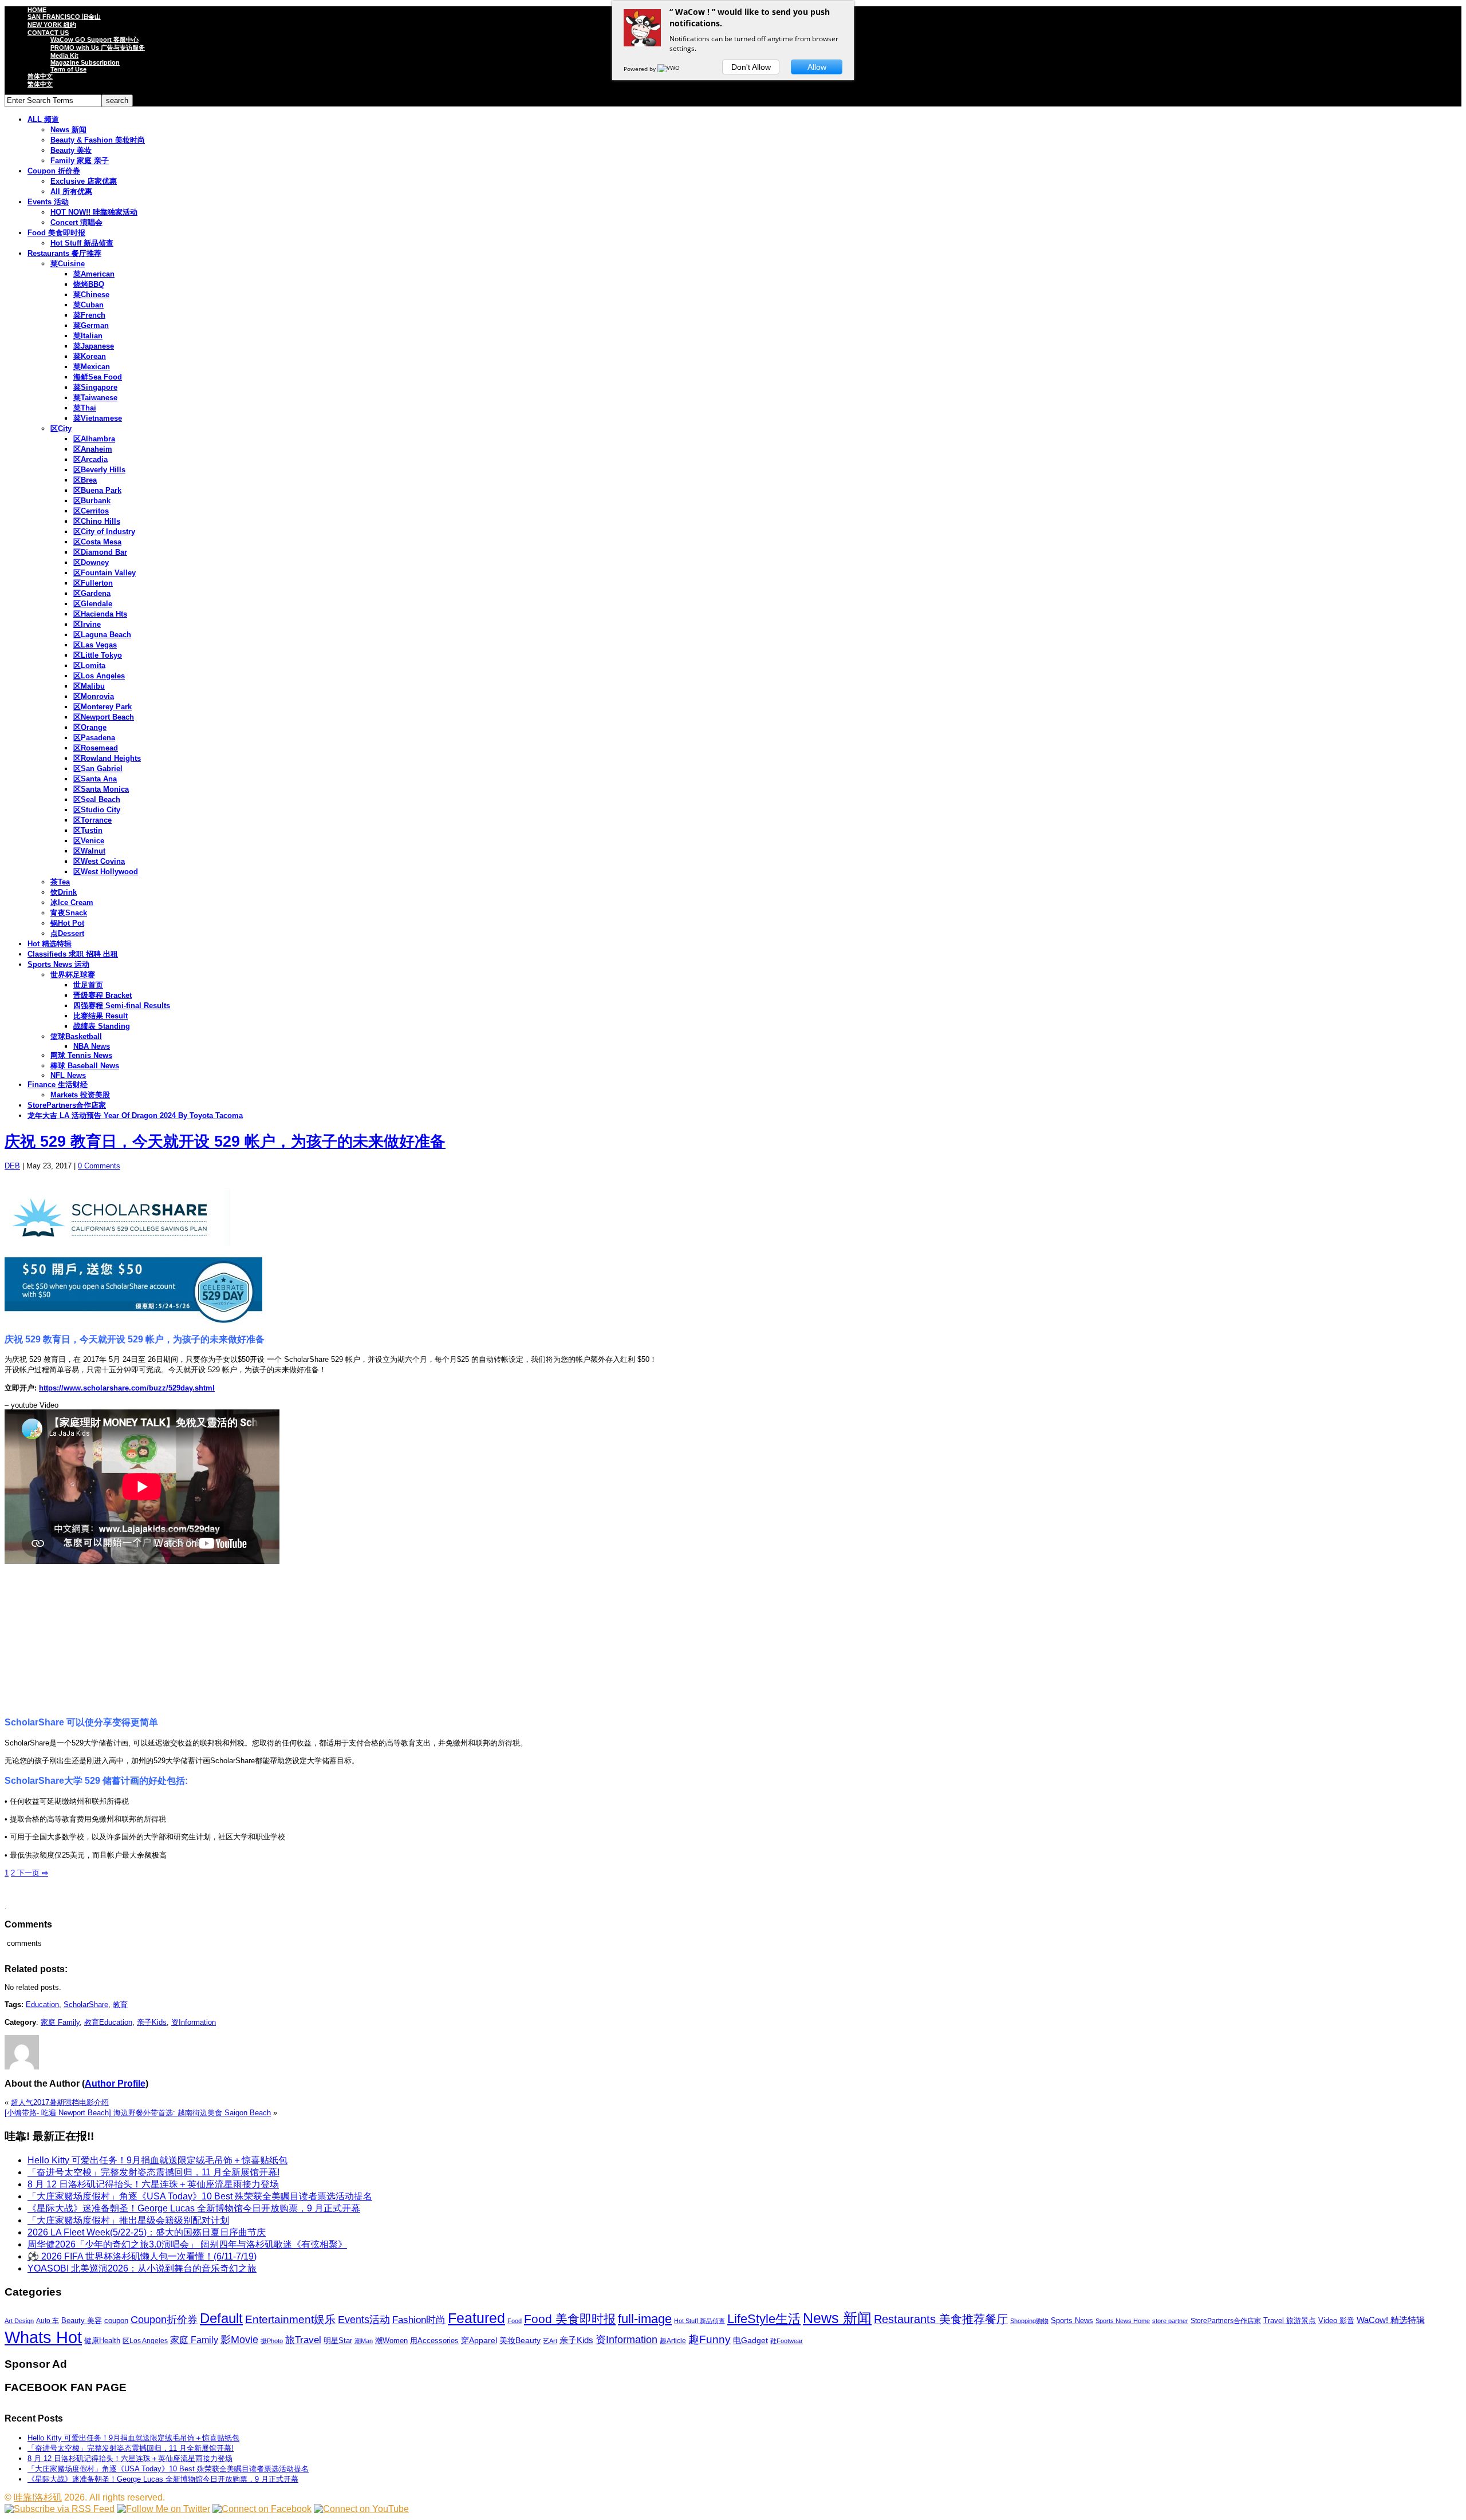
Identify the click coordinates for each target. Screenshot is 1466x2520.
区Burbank (92, 501)
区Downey (91, 562)
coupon (116, 2320)
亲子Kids (152, 2022)
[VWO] (669, 69)
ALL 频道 (43, 119)
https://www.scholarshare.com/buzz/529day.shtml (127, 1388)
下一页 (31, 1873)
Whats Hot (43, 2337)
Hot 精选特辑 (50, 944)
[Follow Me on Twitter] (163, 2509)
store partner (1170, 2321)
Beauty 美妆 (71, 150)
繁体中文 (40, 84)
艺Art (550, 2341)
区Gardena (92, 593)
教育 (120, 2004)
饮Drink (64, 892)
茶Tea (60, 882)
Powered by (641, 69)
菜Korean (90, 356)
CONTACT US (48, 33)
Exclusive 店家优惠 (84, 181)
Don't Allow (751, 67)
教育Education (108, 2022)
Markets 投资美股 (80, 1095)
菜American (94, 274)
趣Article (673, 2341)
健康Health (102, 2341)
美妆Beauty (520, 2340)
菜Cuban (88, 305)
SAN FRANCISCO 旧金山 (64, 17)
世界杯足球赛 (73, 975)
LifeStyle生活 (764, 2319)
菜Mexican (92, 367)
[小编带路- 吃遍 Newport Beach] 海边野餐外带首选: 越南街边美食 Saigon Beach (138, 2113)
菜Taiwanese (95, 398)
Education (42, 2004)
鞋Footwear (787, 2341)
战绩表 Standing (102, 1026)
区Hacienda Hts (100, 614)
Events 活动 (48, 202)
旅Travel (303, 2340)
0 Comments (99, 1166)
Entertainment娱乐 (290, 2319)
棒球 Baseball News (85, 1066)
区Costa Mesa (97, 542)
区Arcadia (90, 459)
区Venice (89, 841)
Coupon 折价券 (54, 171)
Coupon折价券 (164, 2320)
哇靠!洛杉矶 (38, 2497)
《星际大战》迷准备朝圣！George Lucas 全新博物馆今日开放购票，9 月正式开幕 (194, 2208)
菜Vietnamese (98, 418)
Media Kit (64, 56)
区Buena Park (97, 490)
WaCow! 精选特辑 (1391, 2320)
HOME (37, 10)
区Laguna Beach (102, 635)
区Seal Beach (97, 799)
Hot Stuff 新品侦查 (82, 243)
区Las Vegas (95, 645)
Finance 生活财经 (58, 1085)
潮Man (364, 2341)
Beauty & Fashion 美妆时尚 (98, 140)
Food (515, 2321)
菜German (91, 325)
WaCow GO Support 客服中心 (94, 40)
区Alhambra (94, 439)
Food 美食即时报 (56, 233)
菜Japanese (94, 346)
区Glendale (93, 604)
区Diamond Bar (100, 552)
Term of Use (68, 69)
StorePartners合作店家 (67, 1105)
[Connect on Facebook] (262, 2509)
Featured (476, 2318)
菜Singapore (95, 387)
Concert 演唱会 (76, 222)
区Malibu (89, 686)
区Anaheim (93, 449)
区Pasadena (94, 738)
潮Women (391, 2341)
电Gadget (750, 2340)
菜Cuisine (68, 264)
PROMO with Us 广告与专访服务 (98, 48)
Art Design (19, 2321)
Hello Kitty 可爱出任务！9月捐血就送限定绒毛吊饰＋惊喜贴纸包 (157, 2160)
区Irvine (87, 624)
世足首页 (88, 985)
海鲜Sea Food (98, 377)
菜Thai (85, 408)
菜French (89, 315)
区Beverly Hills (99, 470)
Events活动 (364, 2320)
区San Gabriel (98, 769)
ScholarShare (86, 2004)
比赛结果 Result (101, 1016)
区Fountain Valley (105, 573)
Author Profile (115, 2083)
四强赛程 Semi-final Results (122, 1006)
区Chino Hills (97, 521)
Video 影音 (1336, 2320)
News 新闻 (68, 130)
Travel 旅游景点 (1290, 2320)
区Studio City (97, 810)
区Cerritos (91, 511)
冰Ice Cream (72, 902)
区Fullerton (93, 583)
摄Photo (272, 2341)
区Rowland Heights (107, 758)
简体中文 (40, 76)
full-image (645, 2319)
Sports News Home (1123, 2321)
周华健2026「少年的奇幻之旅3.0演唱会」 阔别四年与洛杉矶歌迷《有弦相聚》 (187, 2244)
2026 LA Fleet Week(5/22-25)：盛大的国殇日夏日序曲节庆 (147, 2232)
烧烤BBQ (89, 284)
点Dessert (67, 933)
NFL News (68, 1075)
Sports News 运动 (58, 964)
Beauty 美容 (82, 2320)
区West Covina (99, 861)
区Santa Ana (95, 779)
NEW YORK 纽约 (52, 25)
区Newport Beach (104, 717)
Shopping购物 (1029, 2321)
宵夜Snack (69, 913)
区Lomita (89, 665)
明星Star (338, 2341)
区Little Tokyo (98, 655)
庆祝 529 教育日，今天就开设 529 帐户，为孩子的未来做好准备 (225, 1141)
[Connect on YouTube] (361, 2509)
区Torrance (92, 820)
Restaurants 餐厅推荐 (64, 253)
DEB (12, 1166)
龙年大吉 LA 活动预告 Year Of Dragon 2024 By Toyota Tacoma (135, 1115)
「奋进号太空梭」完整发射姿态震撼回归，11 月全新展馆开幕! (153, 2172)
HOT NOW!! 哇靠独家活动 (94, 212)
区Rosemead (96, 748)
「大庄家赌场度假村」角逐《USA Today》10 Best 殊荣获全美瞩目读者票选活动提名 (200, 2196)
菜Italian (88, 336)
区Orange (90, 727)
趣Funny (710, 2339)
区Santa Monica (101, 789)
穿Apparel (479, 2340)
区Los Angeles (99, 676)
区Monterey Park (103, 707)
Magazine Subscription (85, 62)
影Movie (239, 2339)
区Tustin (88, 830)
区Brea (85, 480)
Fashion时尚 (419, 2320)
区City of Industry (104, 532)
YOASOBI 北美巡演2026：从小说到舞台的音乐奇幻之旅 (142, 2268)
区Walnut (89, 851)
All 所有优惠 (71, 191)
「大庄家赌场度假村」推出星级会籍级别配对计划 (128, 2220)
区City (61, 428)
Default (221, 2318)
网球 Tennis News (81, 1055)
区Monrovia (94, 696)
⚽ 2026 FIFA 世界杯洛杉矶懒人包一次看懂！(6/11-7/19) (142, 2256)
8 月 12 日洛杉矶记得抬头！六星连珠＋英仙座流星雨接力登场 (153, 2184)
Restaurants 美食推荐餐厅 (941, 2319)
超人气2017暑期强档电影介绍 (60, 2102)
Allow (817, 67)
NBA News (92, 1046)
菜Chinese (91, 295)
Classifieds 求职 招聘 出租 (73, 954)
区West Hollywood (106, 872)
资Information (194, 2022)
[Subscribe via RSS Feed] (60, 2509)
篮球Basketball (76, 1036)
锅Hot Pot (67, 923)
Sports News (1072, 2320)
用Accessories (434, 2341)
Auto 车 (48, 2321)
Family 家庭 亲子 (80, 161)
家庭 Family (60, 2022)
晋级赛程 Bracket (103, 995)
